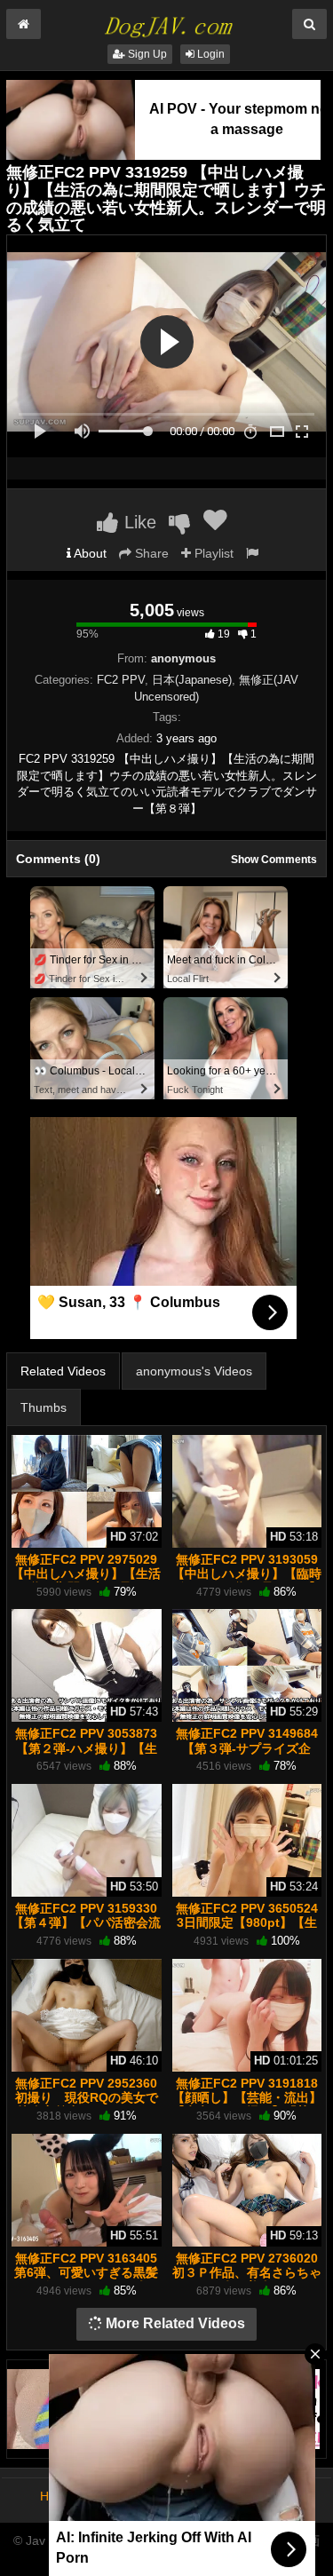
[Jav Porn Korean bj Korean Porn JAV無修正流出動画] (166, 21)
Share (150, 553)
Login (210, 54)
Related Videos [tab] (63, 1371)
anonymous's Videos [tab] (194, 1371)
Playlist (212, 553)
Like (138, 522)
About (89, 553)
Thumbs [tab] (44, 1407)
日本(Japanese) (192, 680)
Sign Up (146, 54)
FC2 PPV (121, 680)
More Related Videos (174, 2323)
